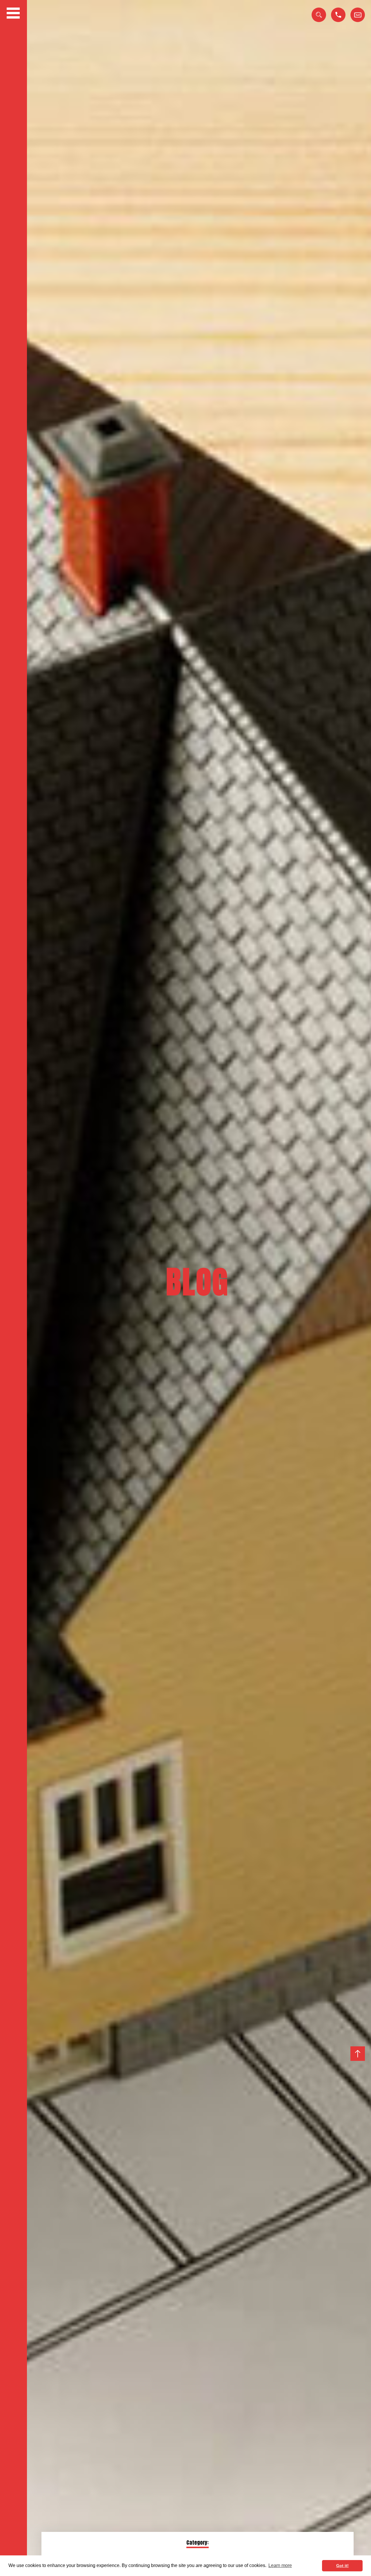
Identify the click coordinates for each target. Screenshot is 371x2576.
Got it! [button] (342, 2566)
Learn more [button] (280, 2565)
